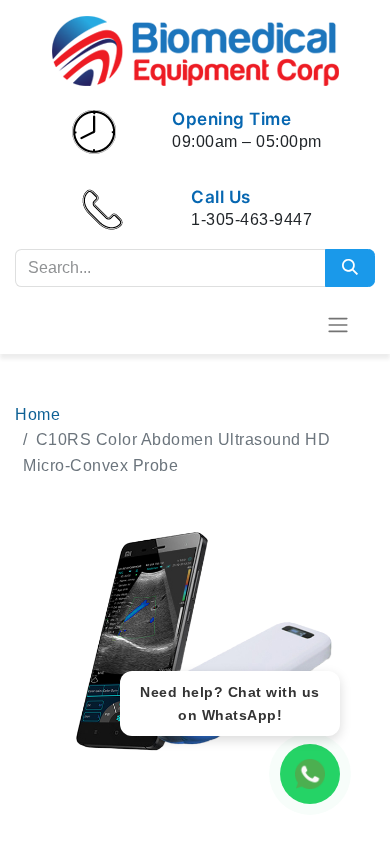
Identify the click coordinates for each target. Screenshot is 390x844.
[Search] (350, 268)
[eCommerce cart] (289, 324)
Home (37, 414)
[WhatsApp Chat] (310, 774)
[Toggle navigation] (338, 324)
